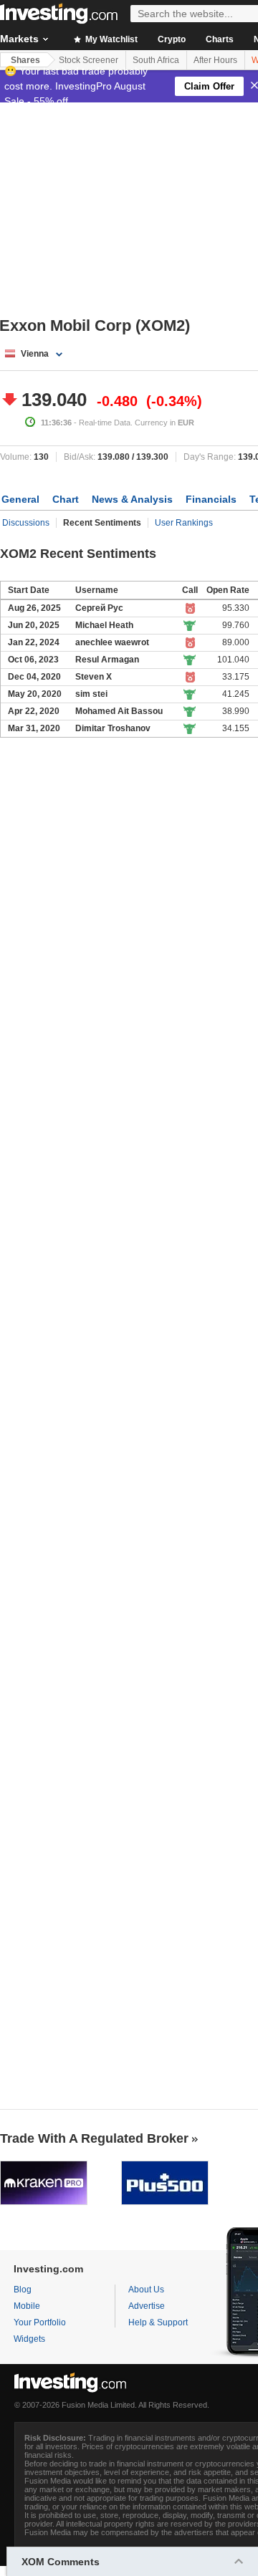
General (20, 499)
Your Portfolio (40, 2322)
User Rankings (184, 523)
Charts (220, 39)
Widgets (29, 2339)
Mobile (27, 2306)
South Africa (156, 60)
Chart (66, 499)
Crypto (172, 39)
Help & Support (158, 2322)
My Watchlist (110, 39)
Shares (25, 60)
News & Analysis (132, 499)
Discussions (26, 523)
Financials (211, 499)
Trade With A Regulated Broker (94, 2138)
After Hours (215, 60)
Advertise (147, 2306)
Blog (23, 2290)
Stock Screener (89, 60)
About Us (146, 2290)
